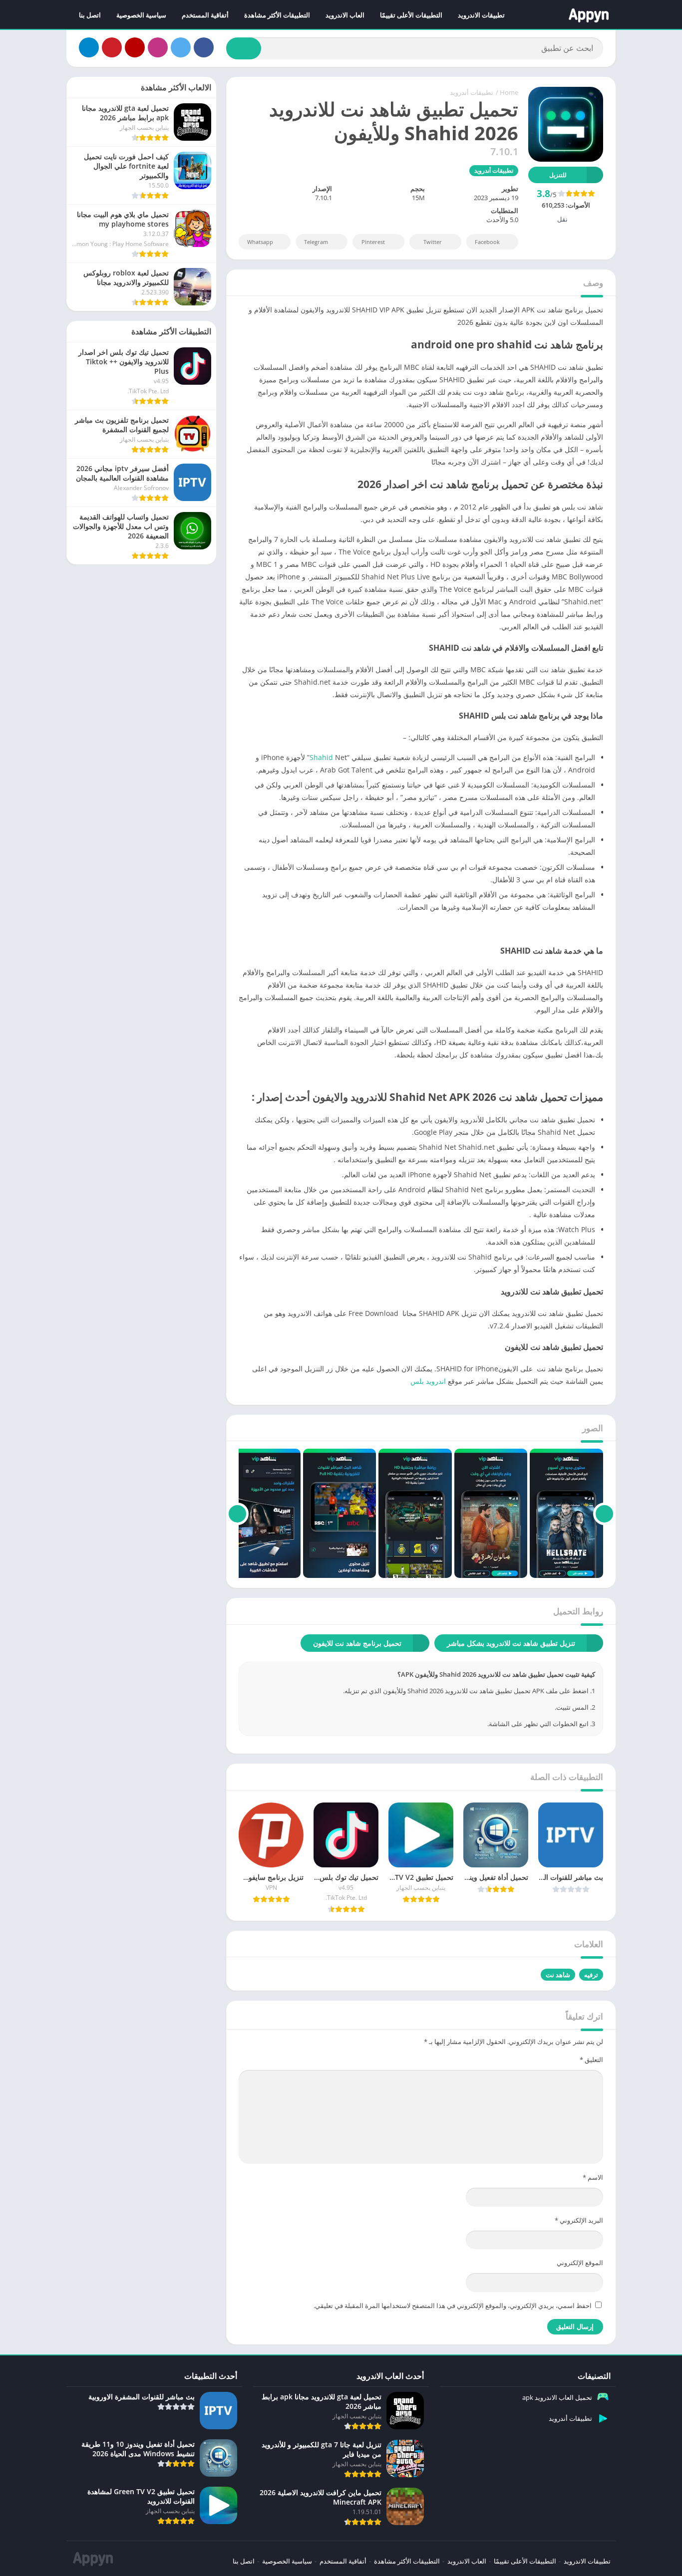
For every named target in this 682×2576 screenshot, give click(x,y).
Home (509, 92)
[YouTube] (135, 47)
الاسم (593, 2177)
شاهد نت (558, 1975)
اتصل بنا (90, 15)
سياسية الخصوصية (141, 15)
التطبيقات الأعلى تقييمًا (411, 15)
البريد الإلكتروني (579, 2220)
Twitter (433, 242)
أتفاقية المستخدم (205, 15)
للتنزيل (558, 175)
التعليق (591, 2060)
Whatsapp (260, 242)
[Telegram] (89, 47)
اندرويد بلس (428, 1381)
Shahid (321, 757)
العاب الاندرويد (345, 15)
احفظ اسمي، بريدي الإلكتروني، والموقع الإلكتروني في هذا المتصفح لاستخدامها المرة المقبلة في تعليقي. (453, 2306)
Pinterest (373, 242)
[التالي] (237, 1514)
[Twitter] (181, 47)
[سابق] (604, 1514)
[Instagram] (158, 47)
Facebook (487, 242)
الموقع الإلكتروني (580, 2263)
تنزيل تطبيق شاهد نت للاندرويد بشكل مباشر (511, 1643)
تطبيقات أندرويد (472, 92)
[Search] (244, 48)
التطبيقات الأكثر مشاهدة (277, 15)
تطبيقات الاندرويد (481, 15)
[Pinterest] (112, 47)
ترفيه (591, 1975)
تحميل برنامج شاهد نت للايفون (357, 1643)
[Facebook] (204, 47)
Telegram (316, 242)
